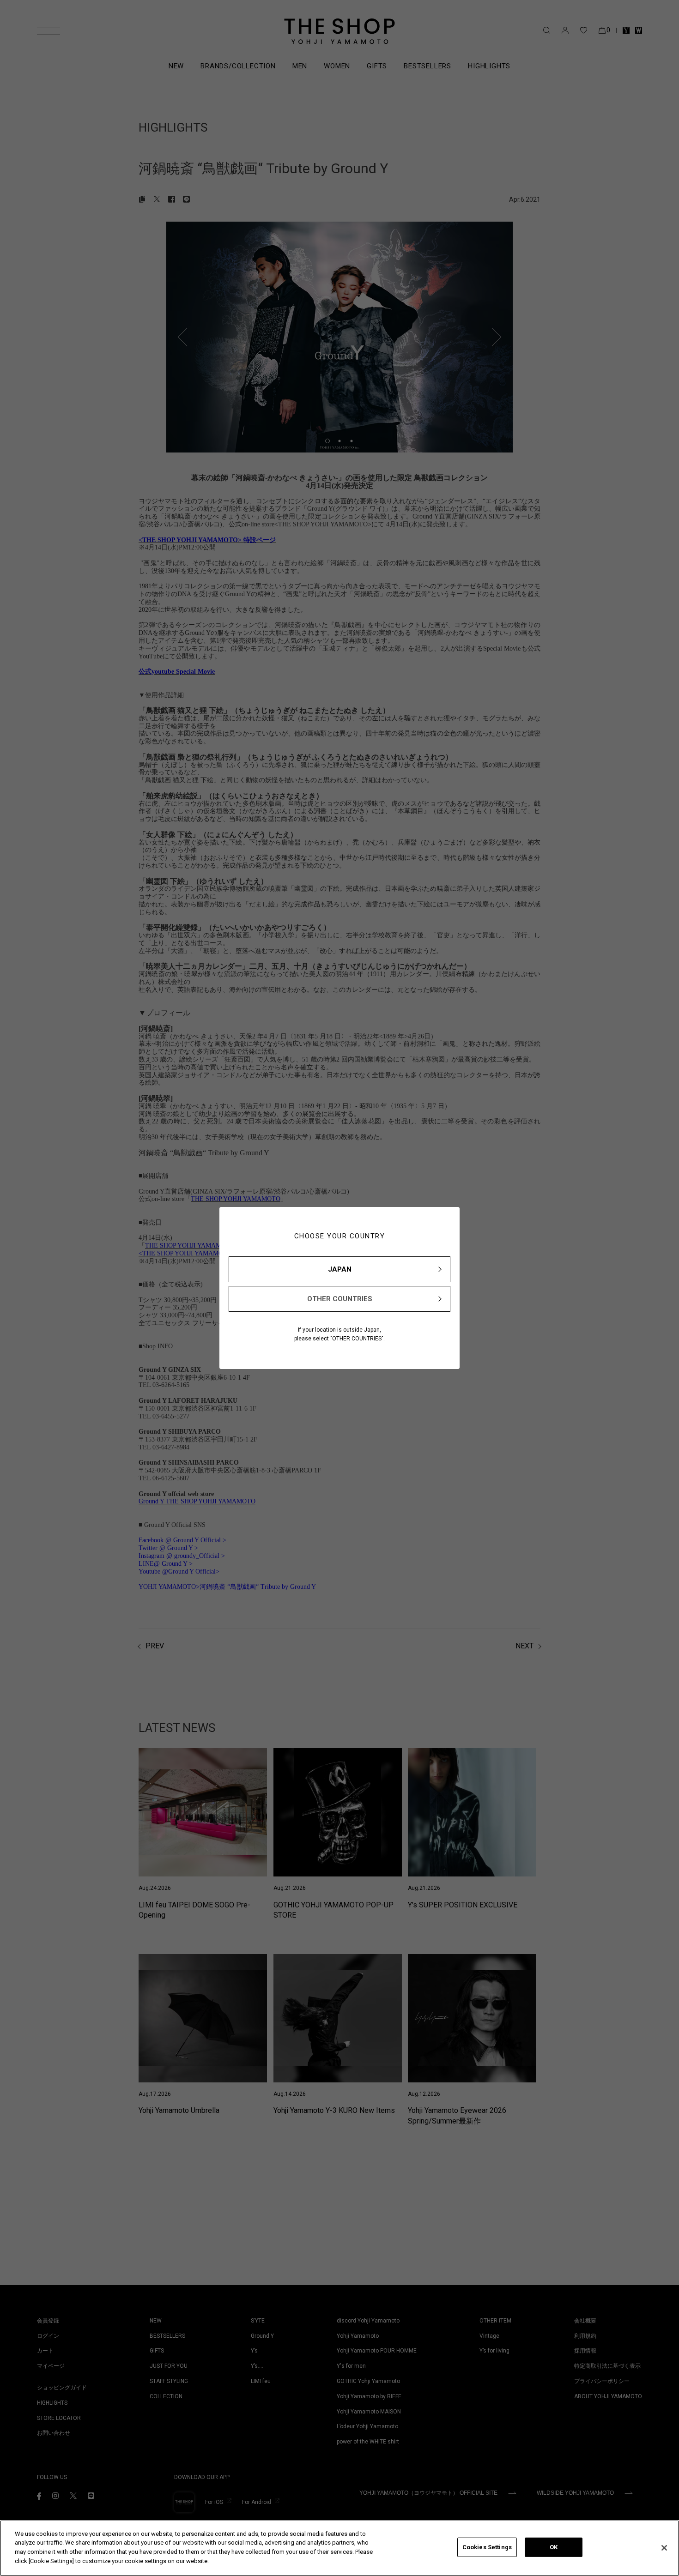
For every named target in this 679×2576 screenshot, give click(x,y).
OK (554, 2547)
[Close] (664, 2548)
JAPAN (340, 1269)
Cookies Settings (487, 2547)
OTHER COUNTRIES (340, 1299)
